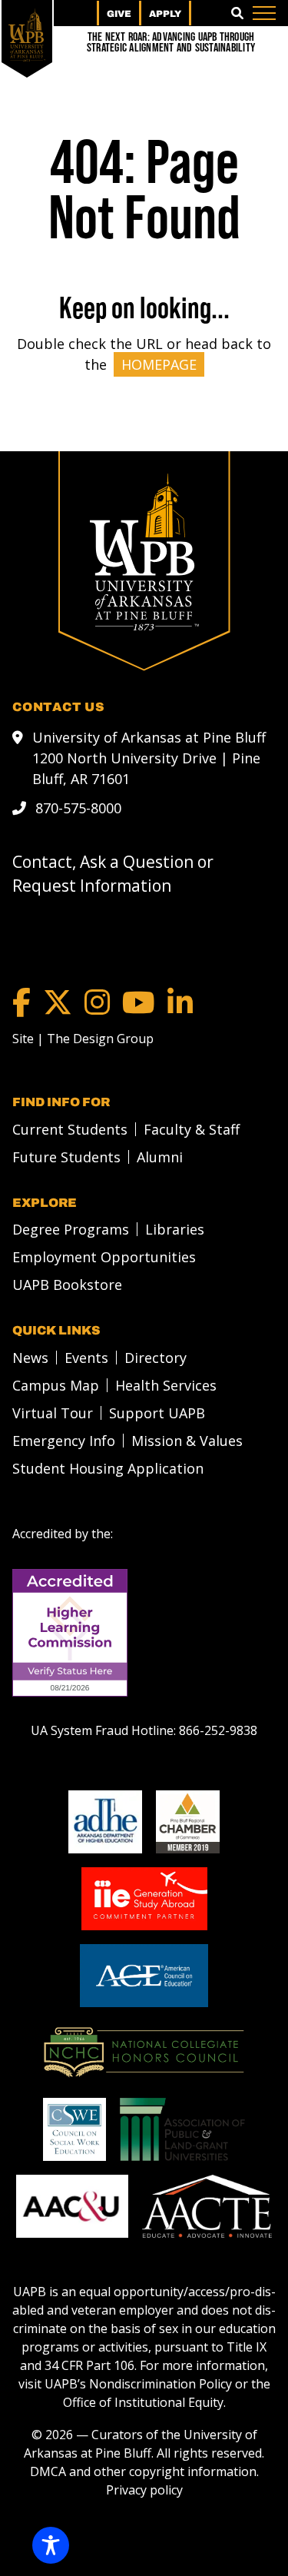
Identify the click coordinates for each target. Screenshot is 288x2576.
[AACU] (72, 2206)
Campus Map (56, 1385)
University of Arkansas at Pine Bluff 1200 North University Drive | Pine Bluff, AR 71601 (149, 758)
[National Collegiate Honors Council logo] (144, 2052)
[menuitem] (66, 1129)
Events (86, 1358)
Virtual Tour (53, 1413)
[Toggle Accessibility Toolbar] (51, 2545)
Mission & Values (187, 1441)
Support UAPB (157, 1413)
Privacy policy (144, 2490)
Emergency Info (64, 1441)
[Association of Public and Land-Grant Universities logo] (182, 2129)
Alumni (160, 1157)
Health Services (166, 1385)
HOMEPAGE (159, 364)
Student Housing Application (108, 1468)
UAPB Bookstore (67, 1285)
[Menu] (264, 13)
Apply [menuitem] (165, 14)
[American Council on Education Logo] (144, 1976)
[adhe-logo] (105, 1822)
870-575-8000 (78, 808)
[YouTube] (139, 1002)
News (30, 1358)
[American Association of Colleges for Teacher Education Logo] (207, 2206)
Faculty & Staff (192, 1129)
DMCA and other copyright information (143, 2471)
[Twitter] (58, 1002)
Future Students (66, 1157)
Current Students (70, 1129)
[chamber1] (188, 1822)
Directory (156, 1358)
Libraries (175, 1229)
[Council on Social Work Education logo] (74, 2129)
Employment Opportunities (104, 1257)
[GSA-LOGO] (144, 1899)
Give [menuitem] (119, 14)
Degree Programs (71, 1229)
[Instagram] (97, 1002)
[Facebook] (22, 1002)
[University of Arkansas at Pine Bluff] (27, 35)
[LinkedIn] (180, 1002)
